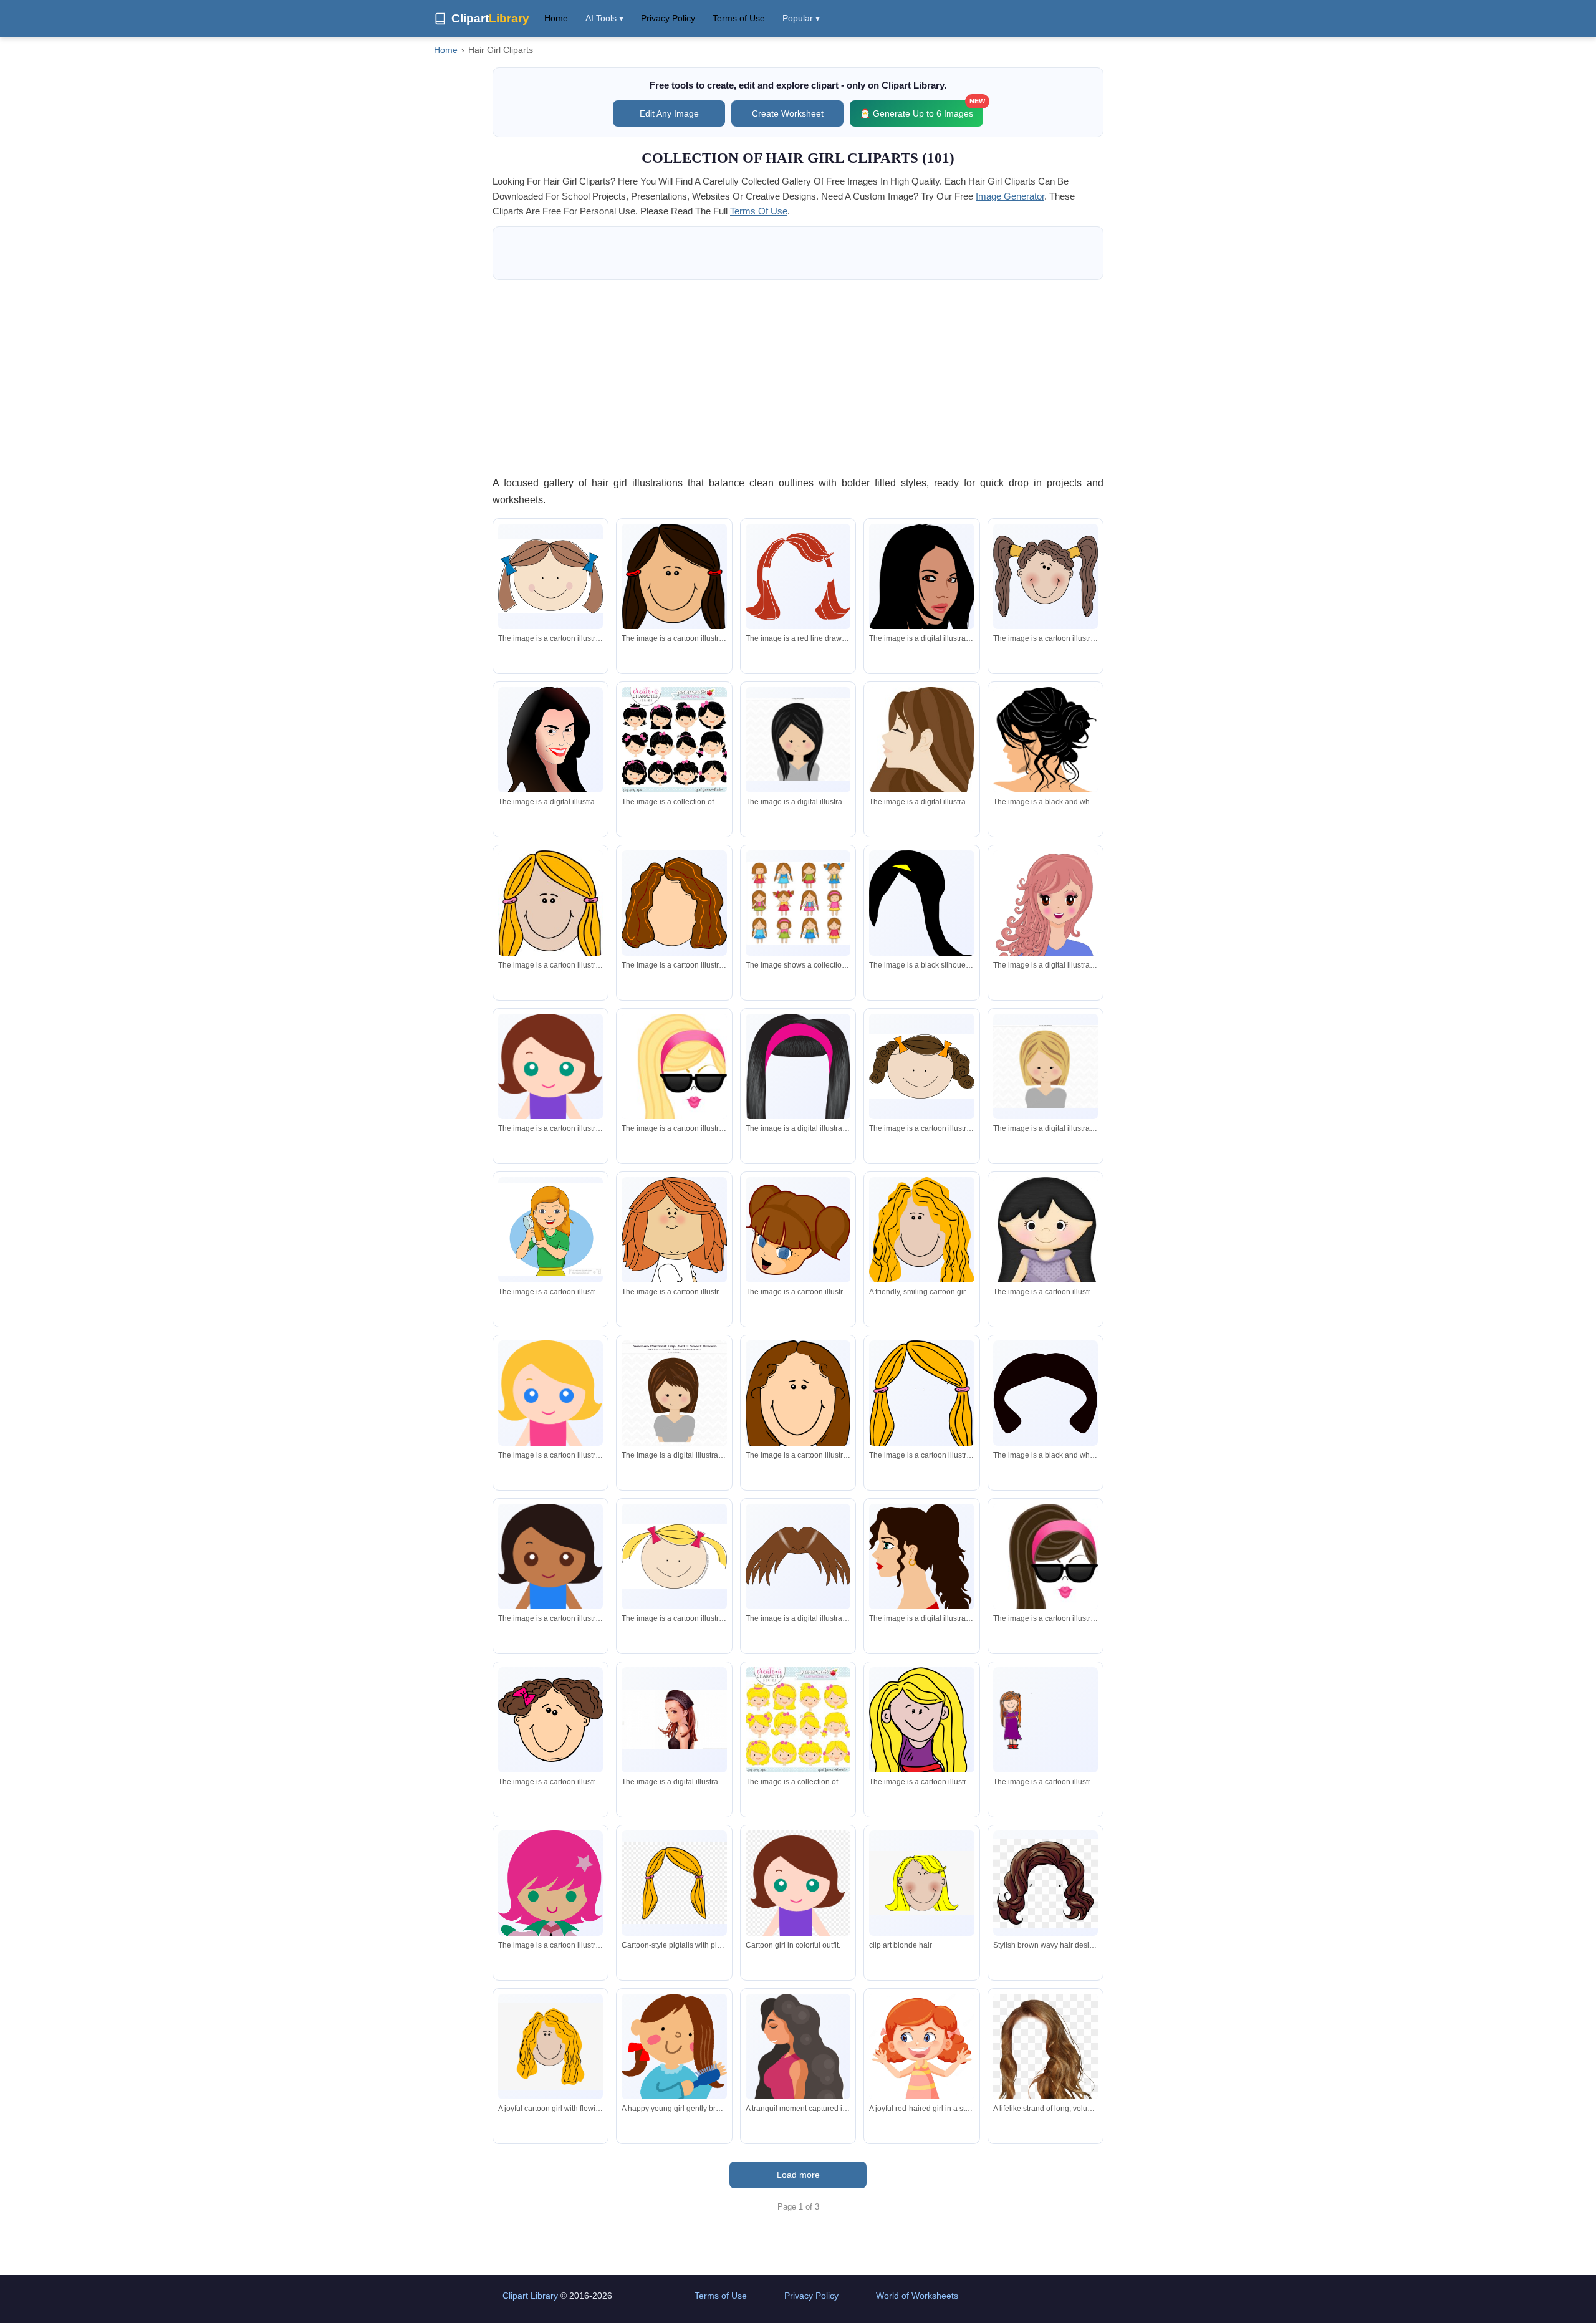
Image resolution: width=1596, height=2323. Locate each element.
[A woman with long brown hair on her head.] (674, 903)
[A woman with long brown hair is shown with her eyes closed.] (921, 761)
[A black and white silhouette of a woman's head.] (1046, 1393)
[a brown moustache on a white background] (798, 1557)
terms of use (759, 211)
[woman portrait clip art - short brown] (674, 1393)
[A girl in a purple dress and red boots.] (1046, 1719)
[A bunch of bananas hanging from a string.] (921, 1399)
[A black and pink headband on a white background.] (798, 1091)
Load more (798, 2175)
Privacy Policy (668, 18)
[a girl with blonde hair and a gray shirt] (1046, 1067)
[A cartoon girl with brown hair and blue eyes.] (798, 1230)
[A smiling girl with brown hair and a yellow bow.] (921, 1066)
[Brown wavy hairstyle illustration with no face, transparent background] (1046, 1883)
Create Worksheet (788, 113)
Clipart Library (530, 2296)
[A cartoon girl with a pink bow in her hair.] (550, 1720)
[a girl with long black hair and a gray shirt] (798, 740)
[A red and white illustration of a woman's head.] (798, 577)
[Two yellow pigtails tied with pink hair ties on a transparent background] (674, 1883)
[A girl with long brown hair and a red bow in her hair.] (674, 583)
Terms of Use (739, 18)
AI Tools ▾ (604, 18)
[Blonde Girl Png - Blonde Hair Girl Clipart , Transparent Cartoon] (921, 1883)
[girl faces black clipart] (674, 739)
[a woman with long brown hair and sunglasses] (1046, 1575)
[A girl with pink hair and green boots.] (550, 1921)
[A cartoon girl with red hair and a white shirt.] (674, 1272)
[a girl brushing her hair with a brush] (550, 1230)
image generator (1010, 196)
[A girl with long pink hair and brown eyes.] (1046, 914)
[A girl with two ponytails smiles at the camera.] (1046, 577)
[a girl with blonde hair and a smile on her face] (550, 911)
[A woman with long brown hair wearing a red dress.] (921, 1584)
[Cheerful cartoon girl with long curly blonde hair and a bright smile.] (921, 1237)
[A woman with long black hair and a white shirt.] (921, 597)
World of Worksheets (917, 2296)
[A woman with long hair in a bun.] (1046, 742)
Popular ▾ (801, 18)
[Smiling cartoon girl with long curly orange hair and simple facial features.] (550, 2046)
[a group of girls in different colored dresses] (798, 903)
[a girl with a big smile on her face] (674, 1556)
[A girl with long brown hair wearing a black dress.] (674, 1720)
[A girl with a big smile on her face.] (550, 576)
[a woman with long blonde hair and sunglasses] (674, 1085)
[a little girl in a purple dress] (1046, 1263)
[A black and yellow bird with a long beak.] (921, 905)
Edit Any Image (669, 113)
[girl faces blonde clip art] (798, 1719)
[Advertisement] (798, 377)
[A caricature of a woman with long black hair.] (550, 762)
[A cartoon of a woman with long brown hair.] (798, 1395)
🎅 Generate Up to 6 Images (921, 109)
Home (556, 18)
